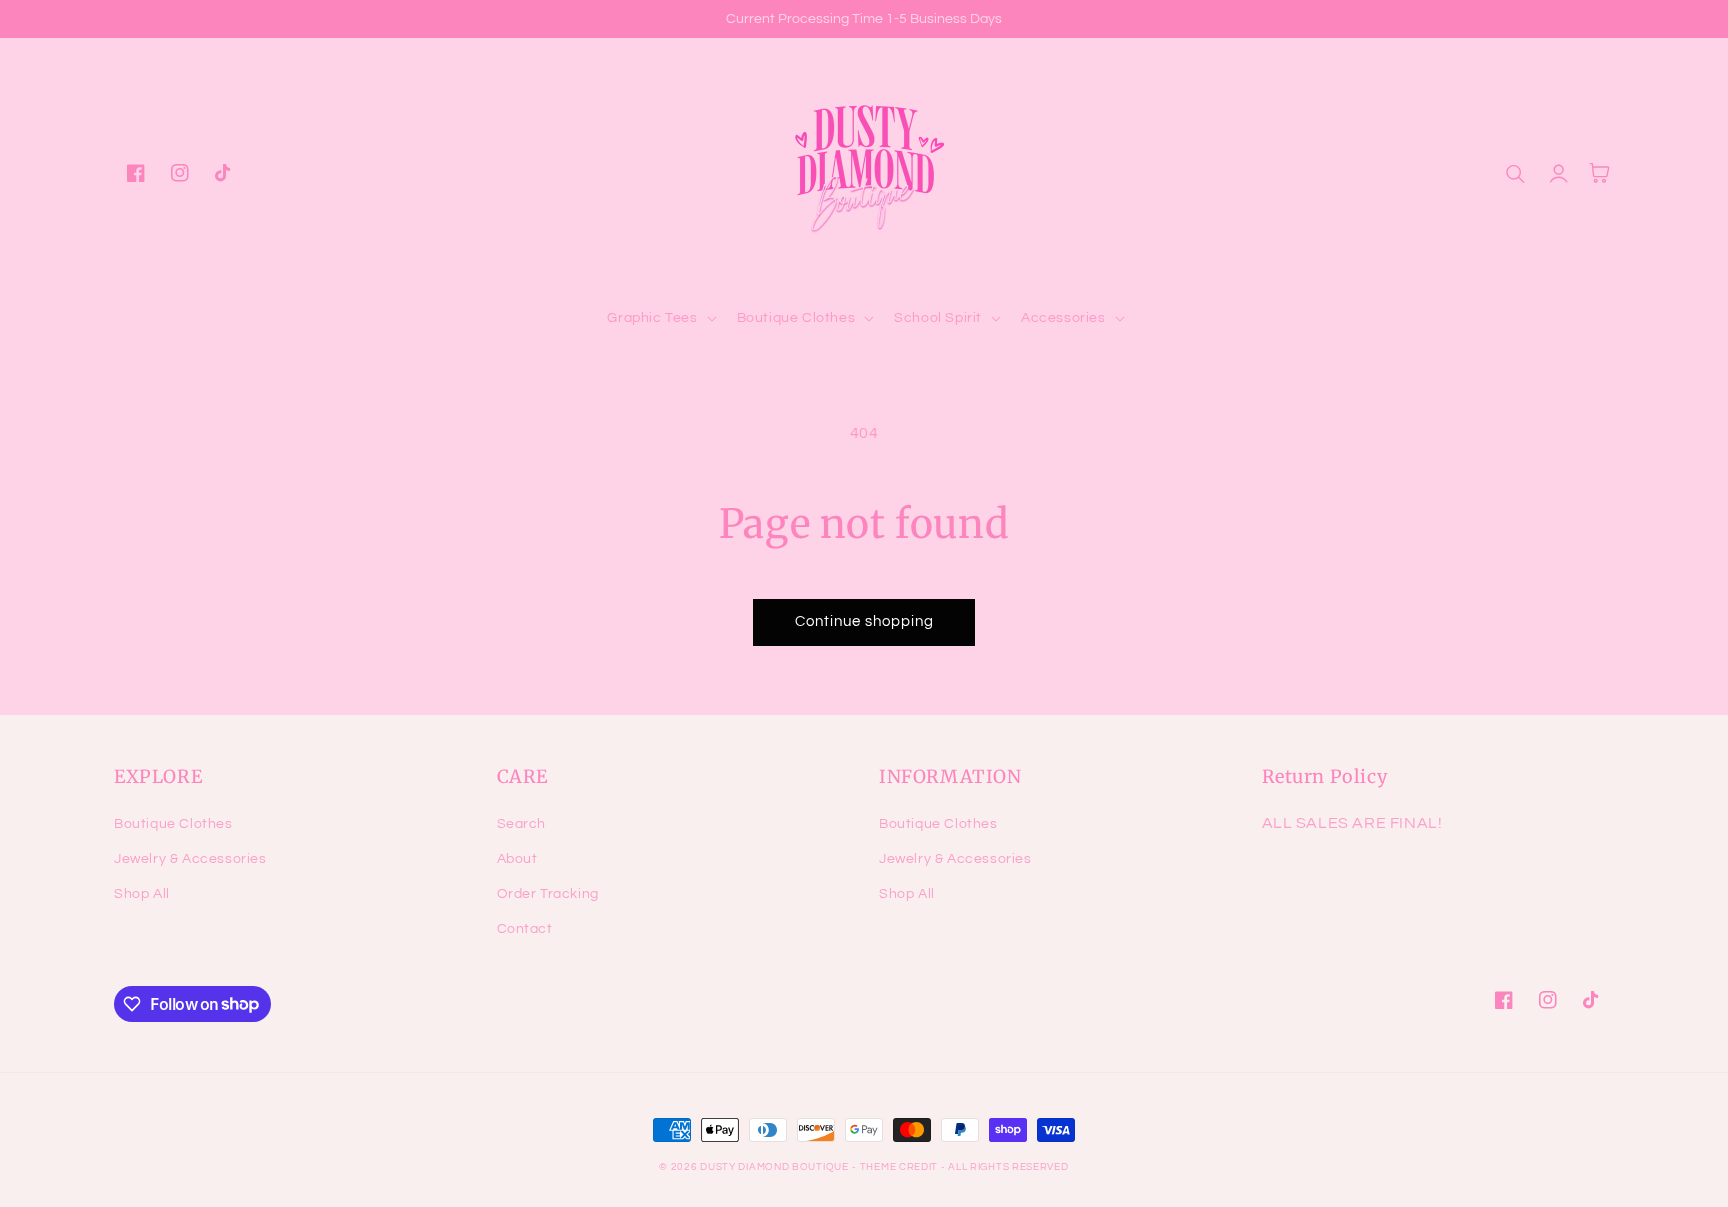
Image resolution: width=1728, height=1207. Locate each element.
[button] (659, 318)
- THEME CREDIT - (900, 1167)
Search (522, 824)
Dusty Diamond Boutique (774, 1167)
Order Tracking (548, 894)
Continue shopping (864, 621)
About (517, 859)
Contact (525, 929)
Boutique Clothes (173, 824)
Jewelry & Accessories (190, 859)
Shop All (142, 894)
